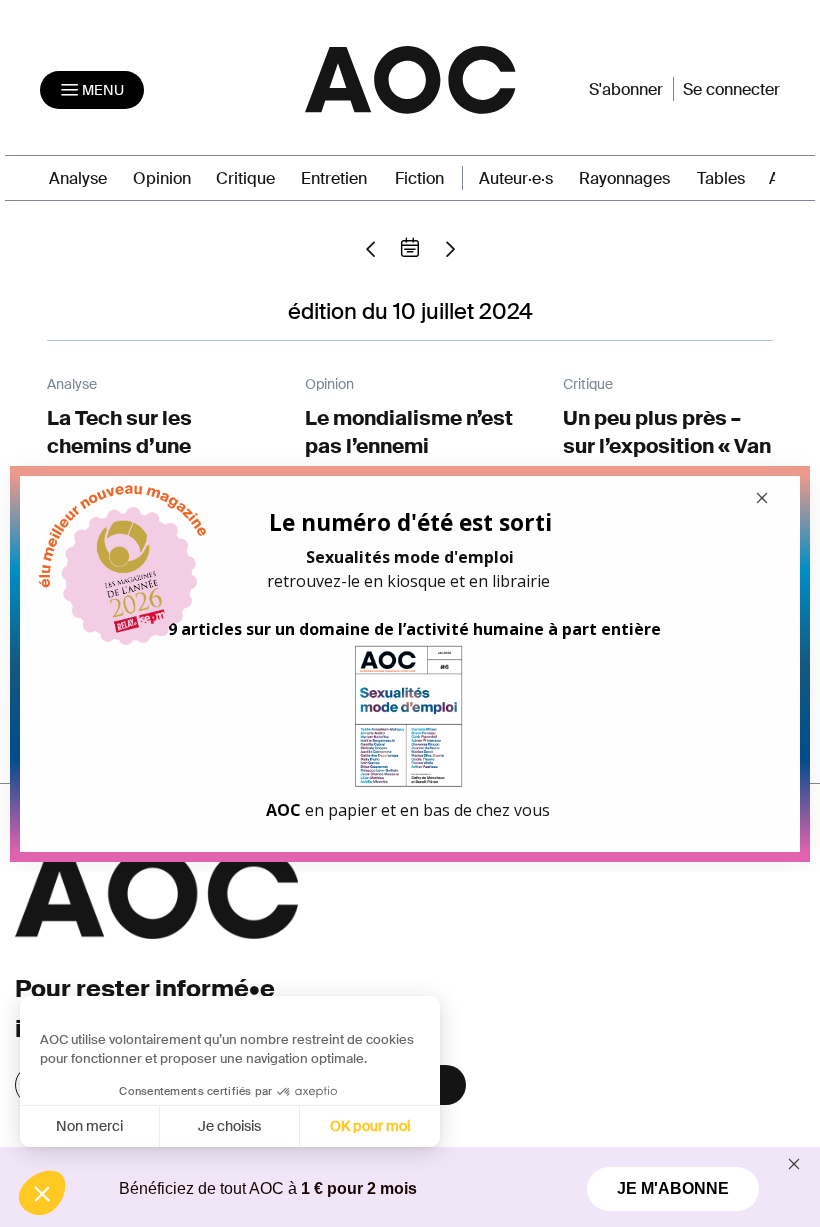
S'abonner (626, 89)
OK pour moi (370, 1126)
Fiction (419, 178)
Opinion (162, 178)
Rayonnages (624, 178)
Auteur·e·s (516, 178)
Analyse (78, 178)
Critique (245, 178)
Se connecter (731, 89)
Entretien (334, 178)
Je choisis (229, 1126)
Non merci (89, 1126)
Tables (721, 178)
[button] (42, 1193)
